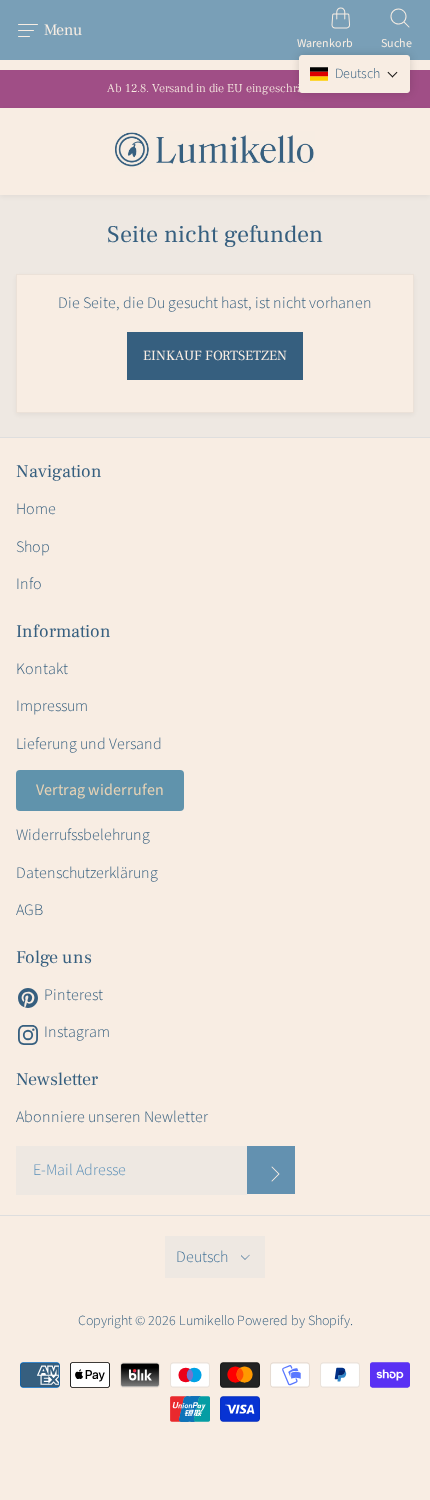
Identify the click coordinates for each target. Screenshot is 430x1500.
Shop (33, 547)
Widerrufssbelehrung (83, 835)
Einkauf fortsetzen (215, 356)
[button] (354, 74)
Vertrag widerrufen (100, 790)
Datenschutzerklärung (87, 873)
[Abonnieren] (271, 1170)
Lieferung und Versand (89, 744)
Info (29, 584)
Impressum (52, 706)
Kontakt (42, 669)
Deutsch (202, 1257)
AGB (29, 910)
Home (36, 509)
